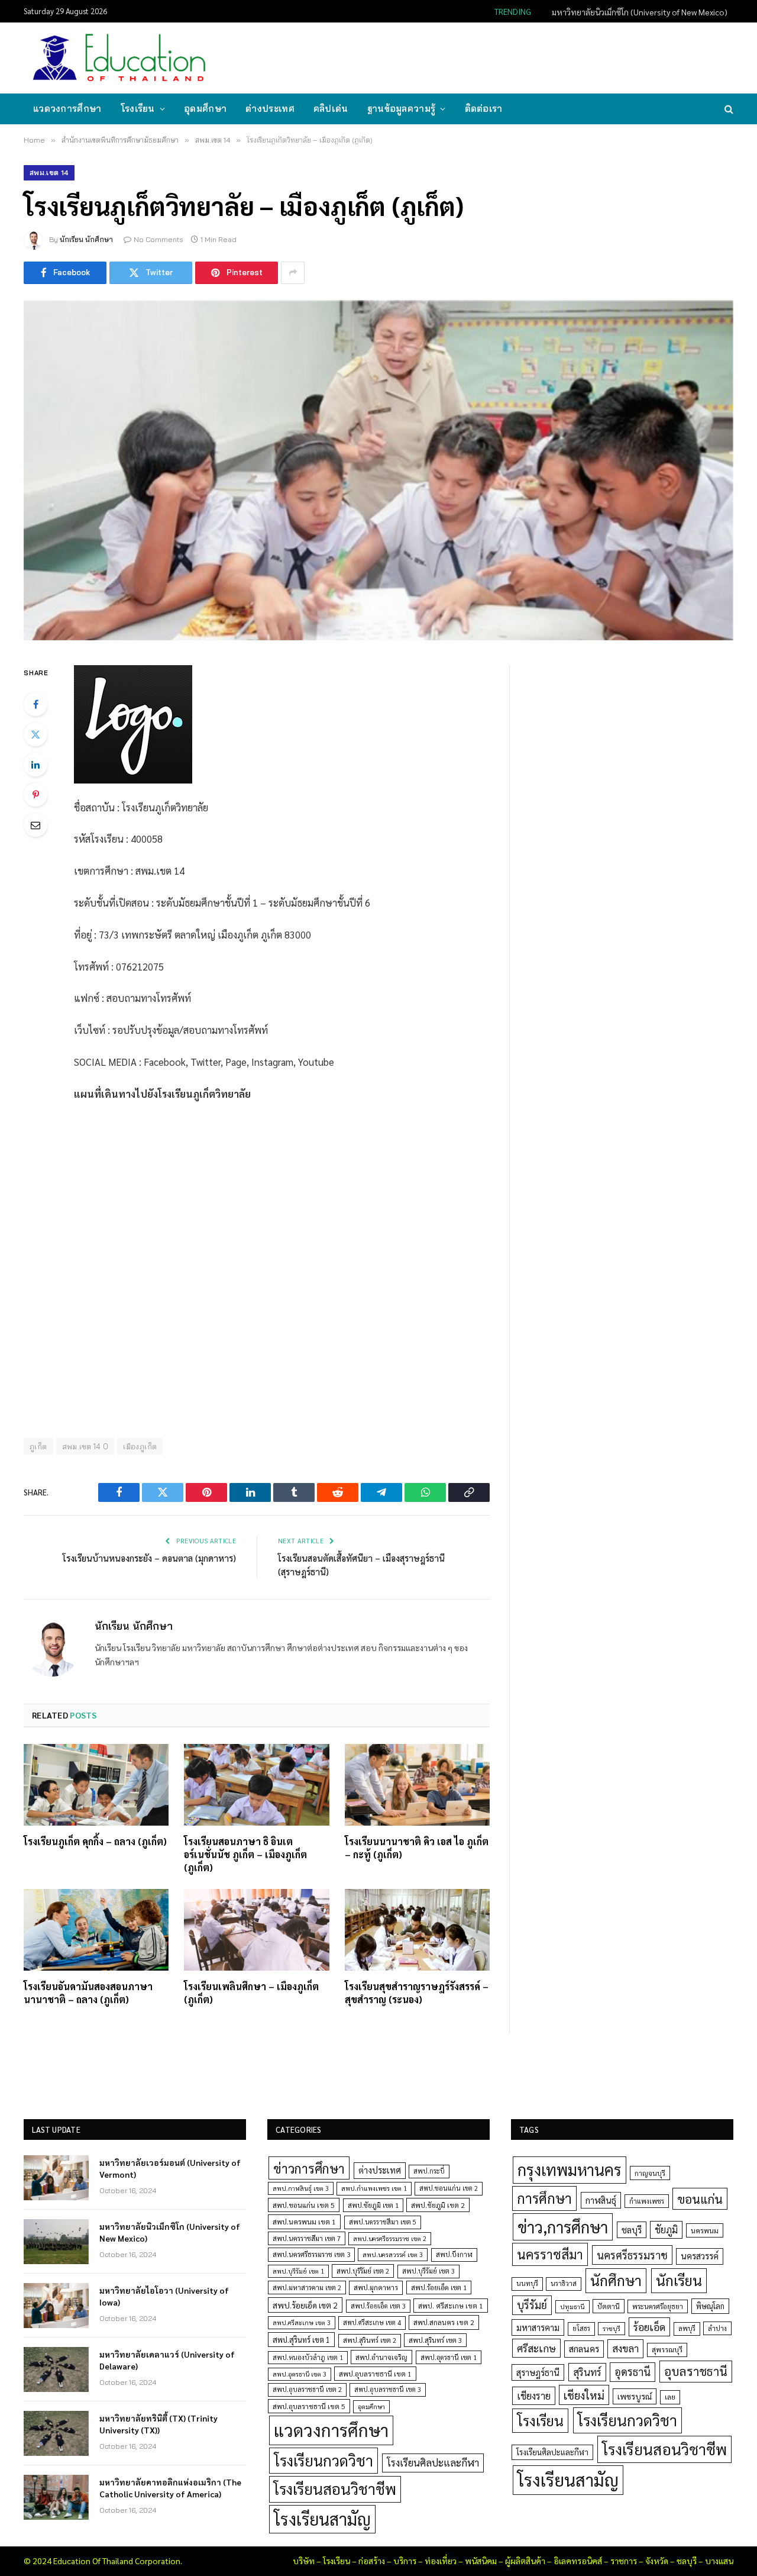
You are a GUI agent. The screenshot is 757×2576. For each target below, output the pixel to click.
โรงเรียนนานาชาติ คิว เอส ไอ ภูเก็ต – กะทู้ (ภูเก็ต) (417, 1848)
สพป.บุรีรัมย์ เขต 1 (298, 2271)
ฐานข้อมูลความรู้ (402, 109)
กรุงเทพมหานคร (570, 2169)
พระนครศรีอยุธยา (658, 2306)
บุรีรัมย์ (532, 2305)
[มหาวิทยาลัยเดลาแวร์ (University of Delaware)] (56, 2369)
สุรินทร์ (587, 2372)
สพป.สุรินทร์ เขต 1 (301, 2340)
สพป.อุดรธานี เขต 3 (300, 2374)
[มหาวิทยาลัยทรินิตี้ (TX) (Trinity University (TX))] (56, 2433)
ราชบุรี (612, 2328)
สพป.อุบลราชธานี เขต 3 (388, 2389)
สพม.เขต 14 (49, 173)
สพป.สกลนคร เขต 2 (444, 2322)
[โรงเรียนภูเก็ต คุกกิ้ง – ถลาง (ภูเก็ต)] (96, 1785)
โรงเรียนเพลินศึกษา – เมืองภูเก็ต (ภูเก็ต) (251, 1993)
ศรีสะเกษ (536, 2348)
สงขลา (625, 2348)
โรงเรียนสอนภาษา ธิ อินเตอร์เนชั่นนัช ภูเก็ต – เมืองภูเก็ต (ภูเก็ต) (245, 1854)
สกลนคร (584, 2349)
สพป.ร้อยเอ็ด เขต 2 (305, 2305)
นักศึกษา (616, 2280)
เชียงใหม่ (584, 2395)
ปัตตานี (609, 2306)
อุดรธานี (633, 2372)
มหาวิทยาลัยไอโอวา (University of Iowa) (164, 2296)
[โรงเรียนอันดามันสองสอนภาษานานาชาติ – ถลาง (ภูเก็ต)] (96, 1930)
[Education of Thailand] (119, 58)
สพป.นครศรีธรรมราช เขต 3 (311, 2254)
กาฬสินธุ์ (601, 2200)
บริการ (405, 2561)
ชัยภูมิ (666, 2230)
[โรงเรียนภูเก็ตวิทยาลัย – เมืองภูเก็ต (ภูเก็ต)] (378, 470)
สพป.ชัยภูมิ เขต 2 (438, 2205)
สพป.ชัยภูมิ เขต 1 (373, 2205)
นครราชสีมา (550, 2254)
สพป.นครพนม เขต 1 (304, 2222)
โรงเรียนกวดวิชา (323, 2460)
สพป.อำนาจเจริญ (381, 2357)
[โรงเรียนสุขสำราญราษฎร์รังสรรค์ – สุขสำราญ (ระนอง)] (417, 1930)
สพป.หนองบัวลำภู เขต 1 (308, 2357)
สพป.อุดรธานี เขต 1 (449, 2357)
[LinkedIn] (35, 765)
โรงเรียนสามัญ (322, 2519)
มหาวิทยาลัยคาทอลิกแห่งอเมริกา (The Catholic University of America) (170, 2488)
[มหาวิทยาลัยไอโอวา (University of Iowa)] (56, 2306)
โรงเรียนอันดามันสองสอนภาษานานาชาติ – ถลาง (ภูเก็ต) (88, 1993)
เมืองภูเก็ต (140, 1446)
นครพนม (705, 2230)
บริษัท (304, 2561)
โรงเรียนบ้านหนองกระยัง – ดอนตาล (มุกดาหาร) (149, 1558)
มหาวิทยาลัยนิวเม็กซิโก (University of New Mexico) (640, 12)
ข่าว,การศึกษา (563, 2227)
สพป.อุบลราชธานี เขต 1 (375, 2374)
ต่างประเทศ (270, 109)
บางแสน (719, 2561)
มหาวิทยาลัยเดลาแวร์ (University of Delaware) (167, 2360)
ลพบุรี (687, 2328)
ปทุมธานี (572, 2306)
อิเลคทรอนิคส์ (578, 2561)
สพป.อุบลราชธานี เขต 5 (309, 2406)
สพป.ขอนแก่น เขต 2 (449, 2188)
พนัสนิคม (481, 2561)
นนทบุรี (527, 2283)
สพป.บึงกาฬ (454, 2254)
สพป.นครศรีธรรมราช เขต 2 (390, 2238)
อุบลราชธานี (696, 2371)
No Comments (158, 239)
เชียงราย (534, 2396)
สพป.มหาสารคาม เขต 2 (307, 2288)
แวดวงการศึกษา (67, 109)
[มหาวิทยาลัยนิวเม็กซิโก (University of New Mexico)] (56, 2242)
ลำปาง (717, 2328)
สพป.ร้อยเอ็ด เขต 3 (378, 2306)
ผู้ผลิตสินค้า (525, 2561)
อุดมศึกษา (205, 109)
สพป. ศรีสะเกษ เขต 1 (451, 2306)
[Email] (35, 825)
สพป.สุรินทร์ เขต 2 (370, 2340)
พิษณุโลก (710, 2306)
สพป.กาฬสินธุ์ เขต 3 (301, 2188)
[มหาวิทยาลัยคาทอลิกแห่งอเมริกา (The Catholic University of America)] (56, 2497)
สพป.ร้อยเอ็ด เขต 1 (439, 2288)
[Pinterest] (35, 795)
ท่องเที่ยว (441, 2561)
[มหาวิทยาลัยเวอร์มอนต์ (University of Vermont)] (56, 2178)
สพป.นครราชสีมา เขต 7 (307, 2238)
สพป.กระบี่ (429, 2171)
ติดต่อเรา (484, 109)
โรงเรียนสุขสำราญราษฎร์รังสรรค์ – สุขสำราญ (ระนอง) (417, 1993)
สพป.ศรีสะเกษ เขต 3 (302, 2322)
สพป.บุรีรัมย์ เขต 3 (428, 2271)
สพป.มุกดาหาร (376, 2287)
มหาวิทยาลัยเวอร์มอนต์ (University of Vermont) (170, 2168)
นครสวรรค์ (700, 2256)
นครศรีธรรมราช (632, 2255)
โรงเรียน (138, 109)
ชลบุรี (632, 2230)
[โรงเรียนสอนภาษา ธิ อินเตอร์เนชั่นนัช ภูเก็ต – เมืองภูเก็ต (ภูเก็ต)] (256, 1785)
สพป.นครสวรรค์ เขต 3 (393, 2254)
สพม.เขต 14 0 (85, 1446)
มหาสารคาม (538, 2327)
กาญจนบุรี (650, 2173)
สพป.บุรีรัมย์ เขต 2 (363, 2271)
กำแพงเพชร (647, 2201)
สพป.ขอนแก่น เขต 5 (304, 2205)
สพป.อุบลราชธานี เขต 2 (307, 2389)
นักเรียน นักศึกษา (86, 239)
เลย (670, 2397)
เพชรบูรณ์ (635, 2396)
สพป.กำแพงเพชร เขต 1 (374, 2188)
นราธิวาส (564, 2283)
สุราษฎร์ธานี (538, 2372)
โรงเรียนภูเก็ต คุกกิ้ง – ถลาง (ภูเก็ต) (95, 1841)
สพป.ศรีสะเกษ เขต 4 (372, 2322)
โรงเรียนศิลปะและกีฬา (433, 2462)
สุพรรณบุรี (667, 2349)
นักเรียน (679, 2280)
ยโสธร (581, 2328)
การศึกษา (544, 2198)
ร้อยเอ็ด (649, 2327)
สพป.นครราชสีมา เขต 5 (383, 2222)
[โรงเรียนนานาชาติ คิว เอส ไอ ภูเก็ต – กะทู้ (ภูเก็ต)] (417, 1785)
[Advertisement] (517, 57)
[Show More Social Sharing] (293, 273)
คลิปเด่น (331, 109)
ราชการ (624, 2561)
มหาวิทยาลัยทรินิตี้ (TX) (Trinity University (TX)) (158, 2424)
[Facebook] (35, 704)
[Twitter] (35, 734)
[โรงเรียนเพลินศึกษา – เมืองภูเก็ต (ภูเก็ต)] (256, 1930)
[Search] (728, 109)
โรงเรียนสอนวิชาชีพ (335, 2489)
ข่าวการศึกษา (309, 2168)
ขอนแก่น (700, 2199)
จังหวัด (657, 2561)
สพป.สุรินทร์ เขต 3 (435, 2340)
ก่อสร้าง (372, 2561)
